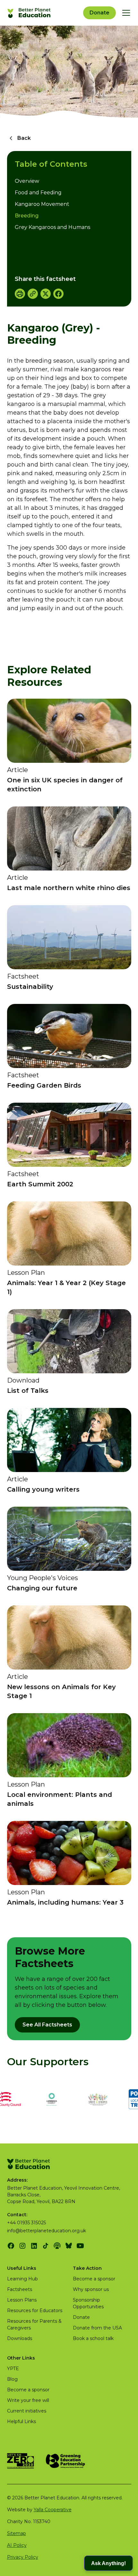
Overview (27, 181)
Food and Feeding (38, 193)
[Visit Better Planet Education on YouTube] (80, 2246)
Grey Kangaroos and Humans (52, 227)
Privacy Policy (23, 2557)
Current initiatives (27, 2411)
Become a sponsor (94, 2279)
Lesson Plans (22, 2300)
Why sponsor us (91, 2289)
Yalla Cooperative (53, 2510)
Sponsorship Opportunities (88, 2303)
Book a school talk (93, 2338)
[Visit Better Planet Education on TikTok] (46, 2246)
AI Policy (17, 2545)
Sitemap (17, 2533)
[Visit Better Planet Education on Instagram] (22, 2246)
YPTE (13, 2369)
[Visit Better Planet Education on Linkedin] (34, 2246)
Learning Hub (22, 2279)
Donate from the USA (97, 2328)
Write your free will (28, 2400)
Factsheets (20, 2289)
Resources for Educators (35, 2311)
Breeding (27, 216)
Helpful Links (22, 2421)
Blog (12, 2379)
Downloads (20, 2338)
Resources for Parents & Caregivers (34, 2324)
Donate (99, 13)
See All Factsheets (47, 2025)
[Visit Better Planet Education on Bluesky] (69, 2246)
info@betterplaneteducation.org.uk (47, 2231)
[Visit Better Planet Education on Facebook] (11, 2246)
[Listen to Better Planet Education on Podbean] (57, 2246)
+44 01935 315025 (26, 2223)
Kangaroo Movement (42, 204)
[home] (30, 13)
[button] (125, 13)
